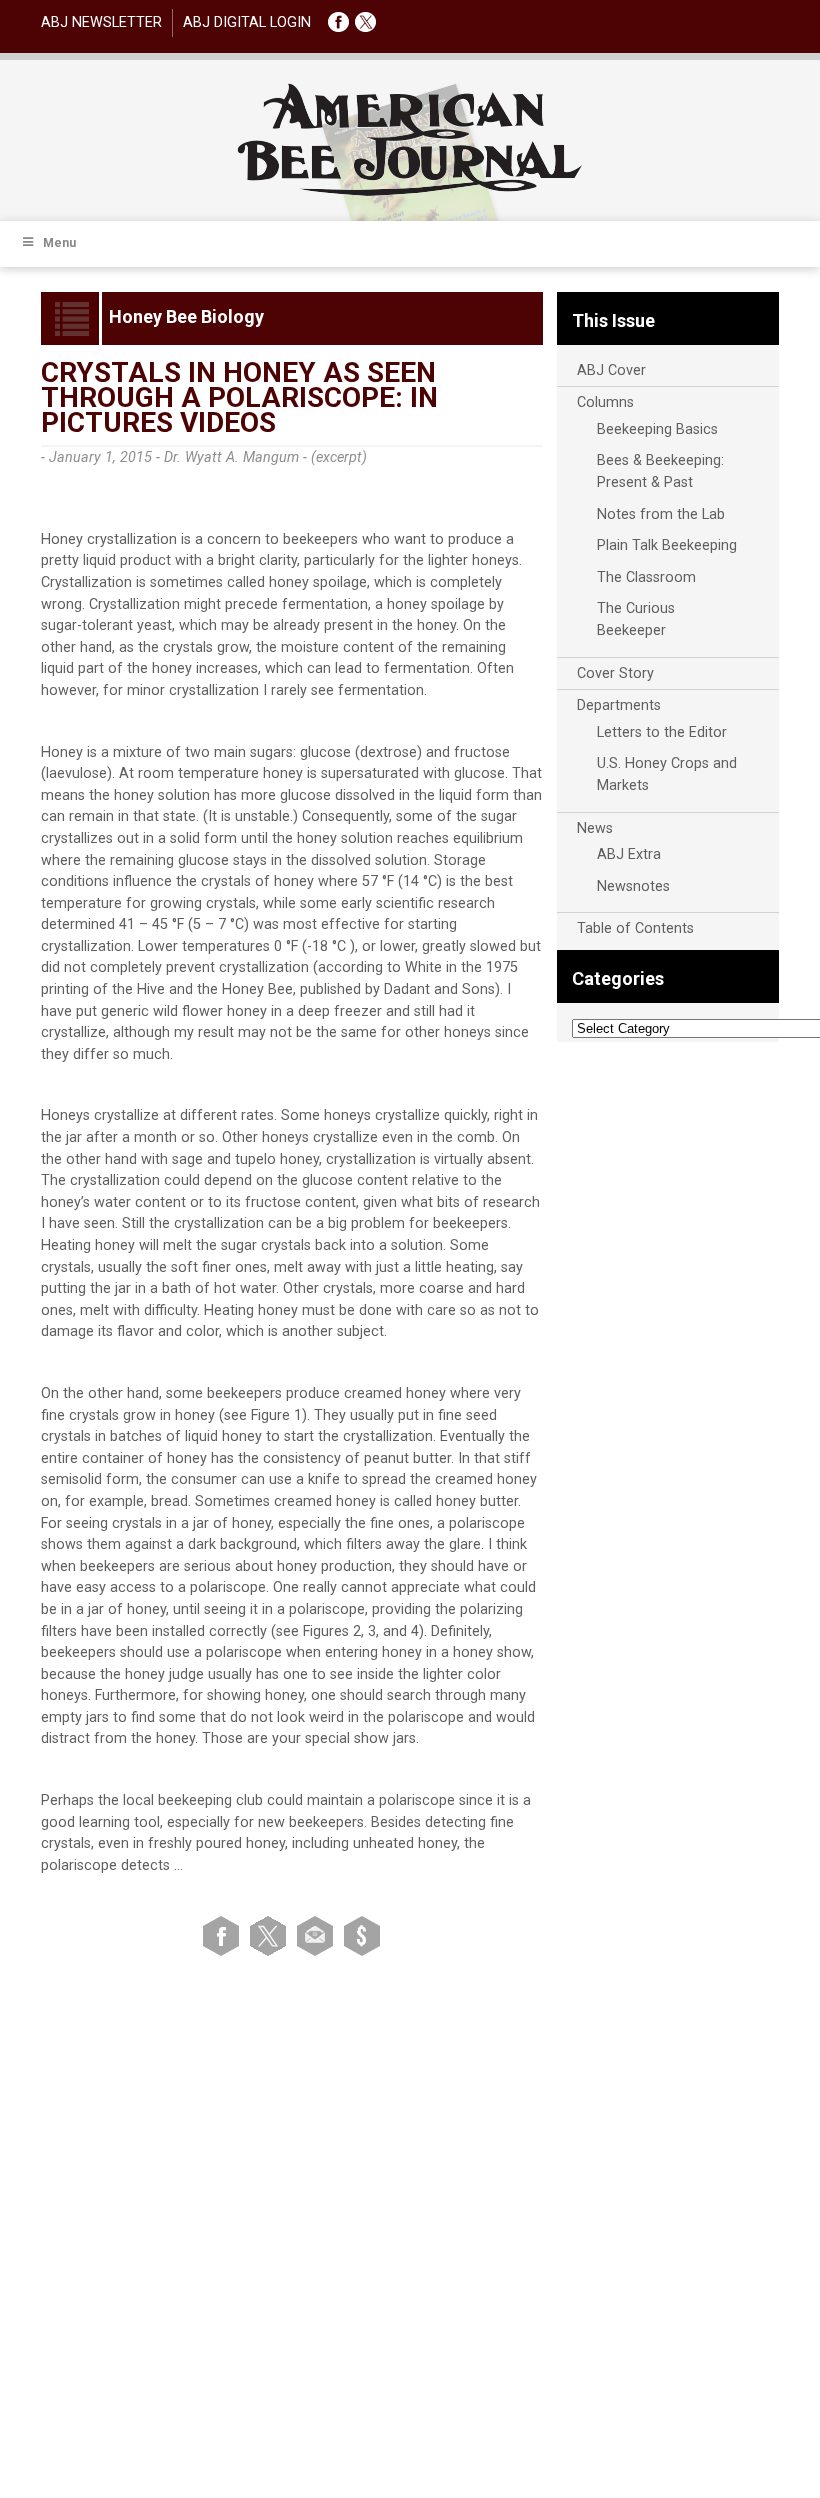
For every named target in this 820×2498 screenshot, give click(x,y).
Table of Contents (635, 928)
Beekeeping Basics (657, 429)
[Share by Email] (318, 1935)
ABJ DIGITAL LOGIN (247, 22)
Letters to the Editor (662, 732)
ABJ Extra (629, 854)
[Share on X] (271, 1935)
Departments (619, 705)
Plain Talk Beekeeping (667, 545)
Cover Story (615, 673)
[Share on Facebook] (224, 1935)
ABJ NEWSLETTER (101, 22)
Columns (605, 402)
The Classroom (646, 577)
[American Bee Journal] (410, 192)
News (595, 828)
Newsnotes (633, 886)
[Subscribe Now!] (362, 1935)
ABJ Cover (611, 370)
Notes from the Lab (661, 514)
